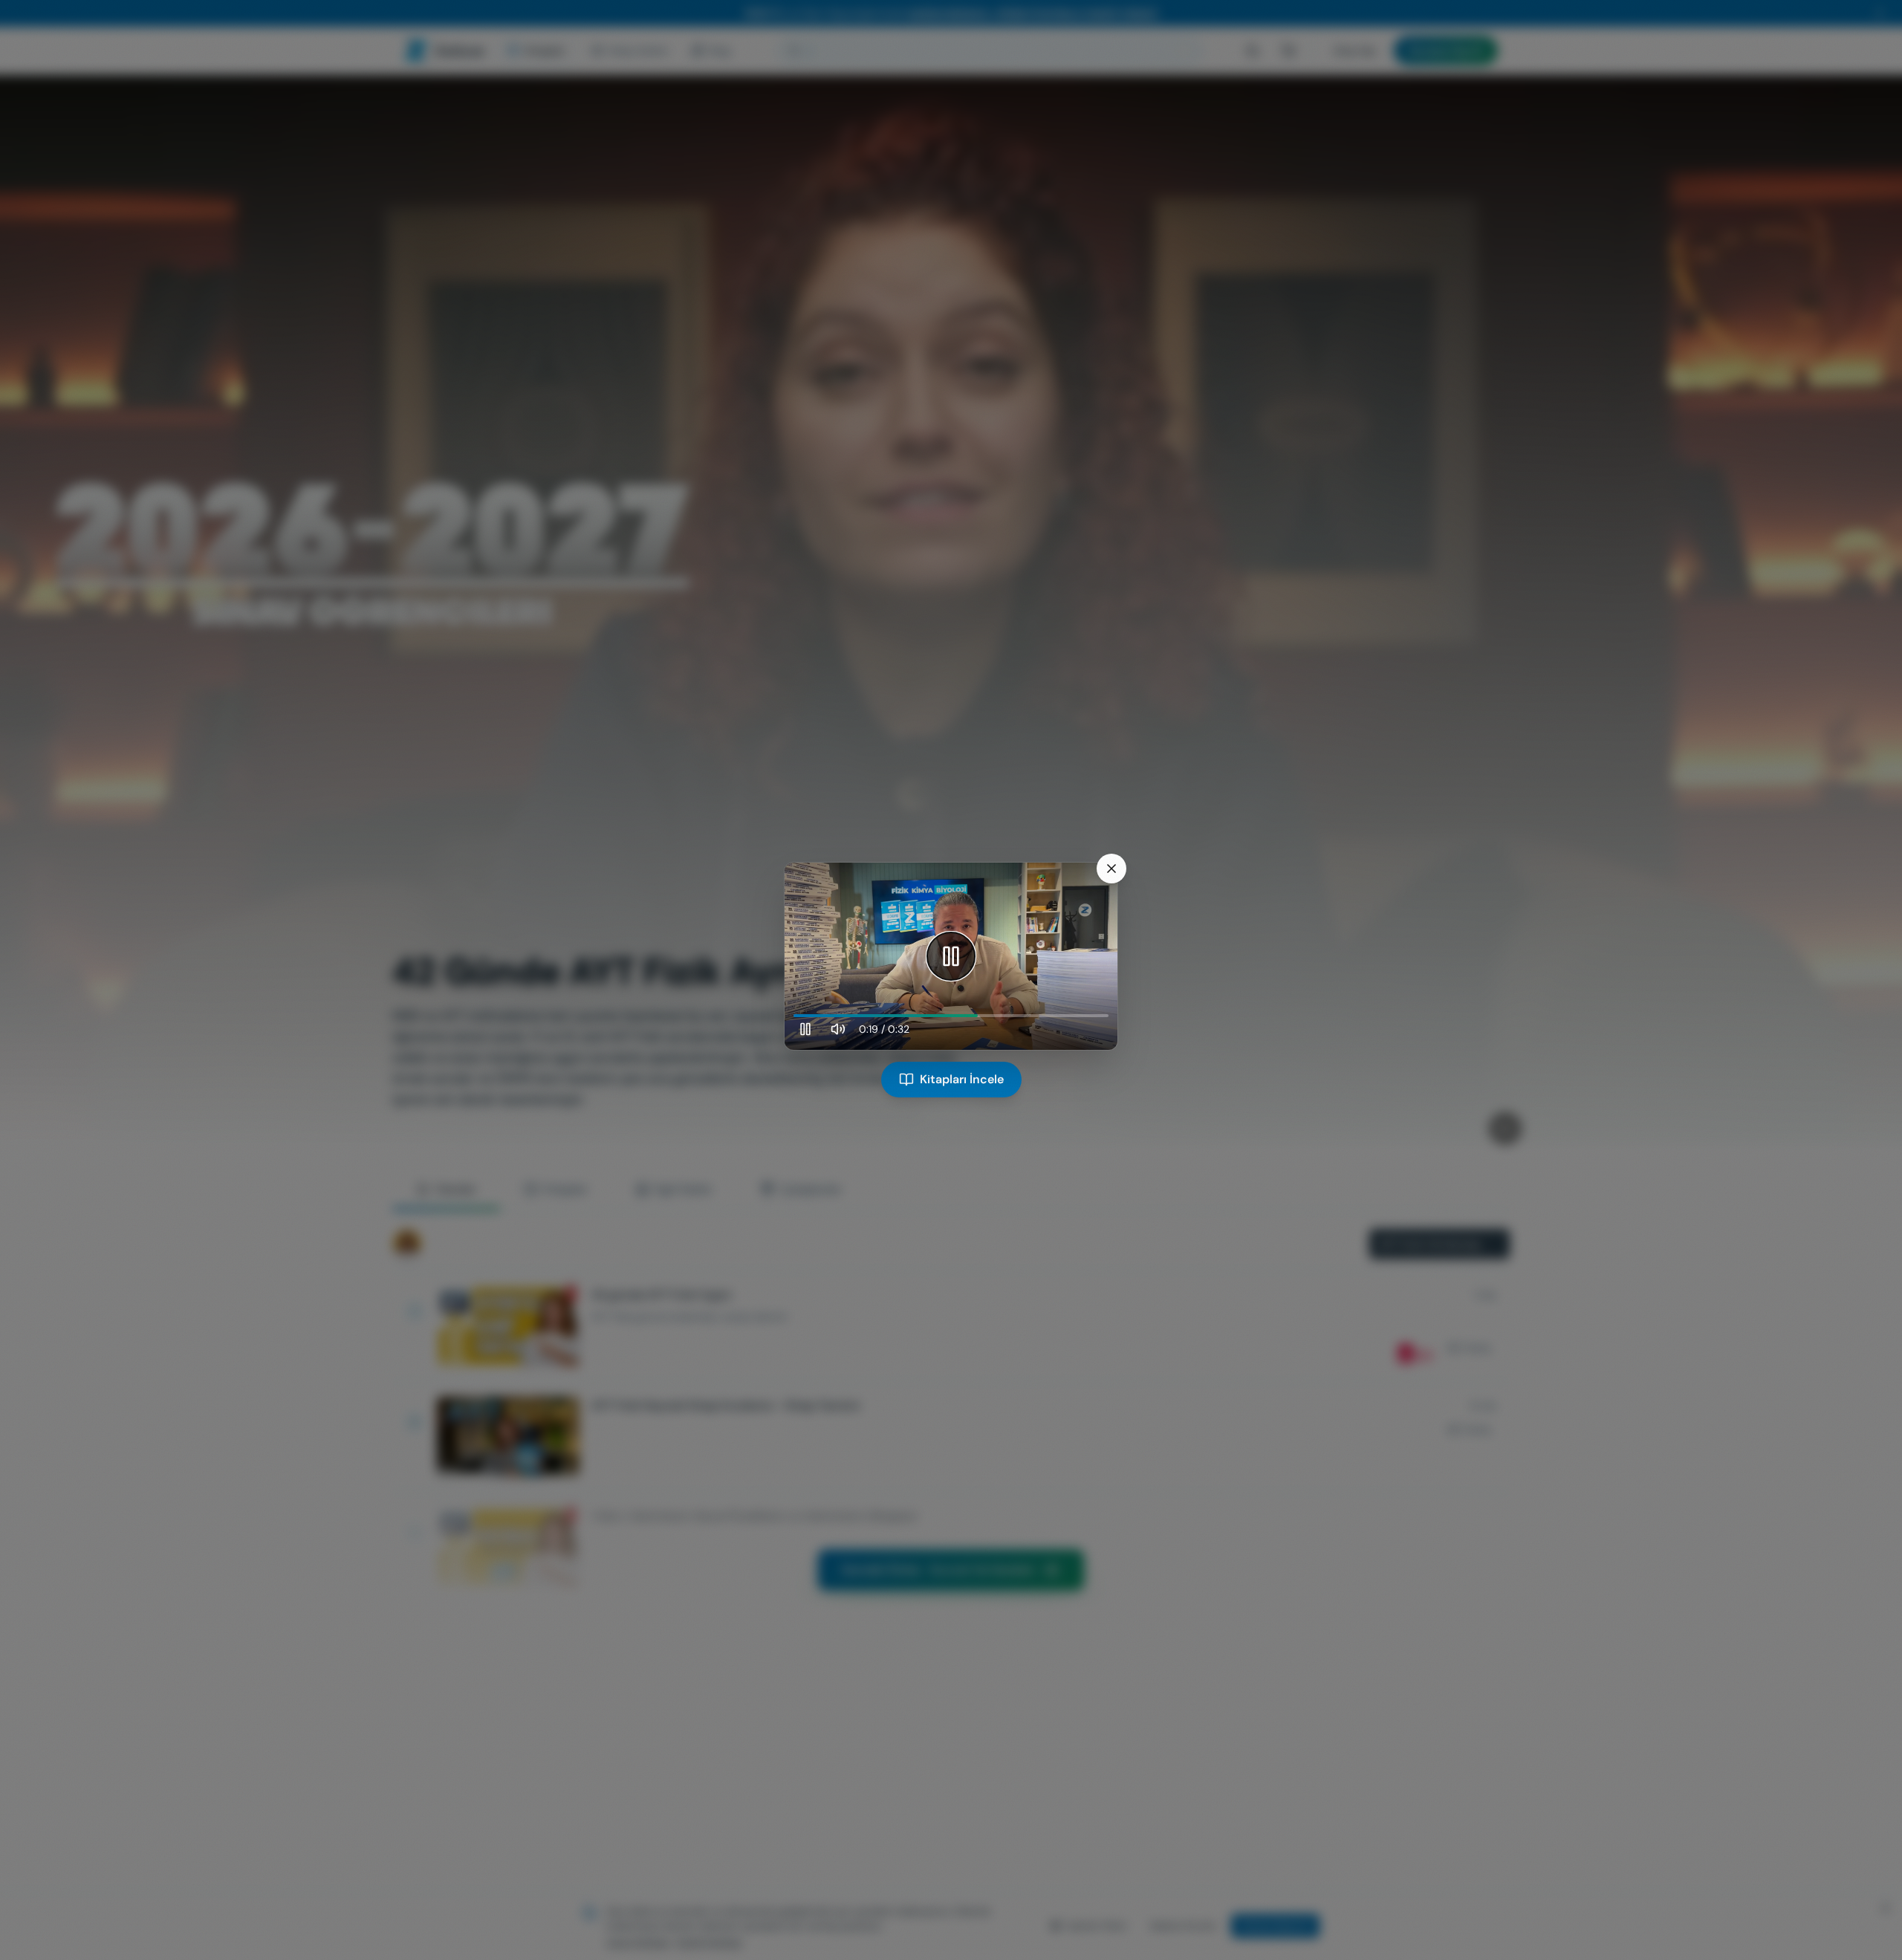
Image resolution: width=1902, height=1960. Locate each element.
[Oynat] (951, 956)
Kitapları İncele (962, 1079)
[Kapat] (1111, 869)
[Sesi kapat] (838, 1029)
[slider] (951, 1016)
